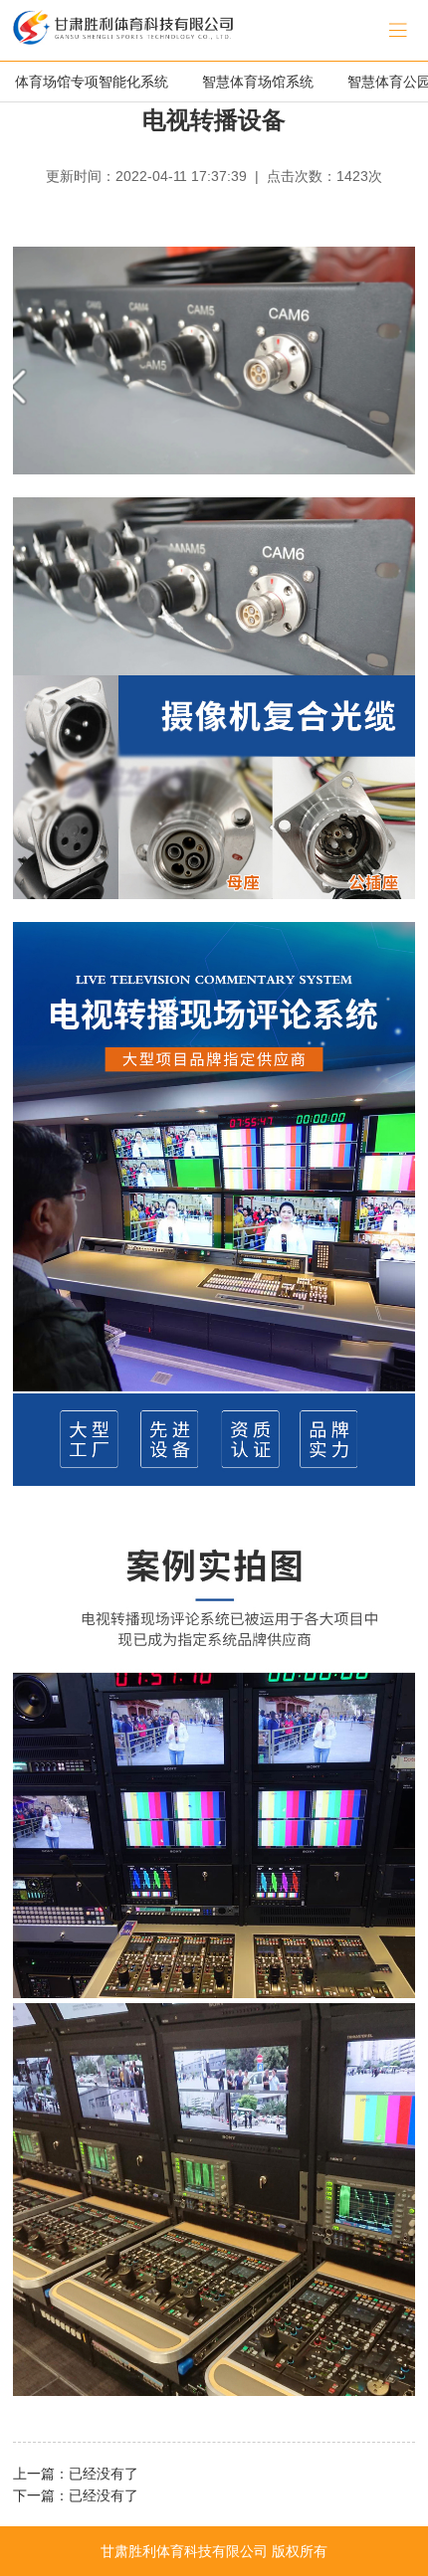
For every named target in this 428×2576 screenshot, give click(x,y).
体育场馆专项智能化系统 (92, 82)
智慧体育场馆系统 (258, 82)
